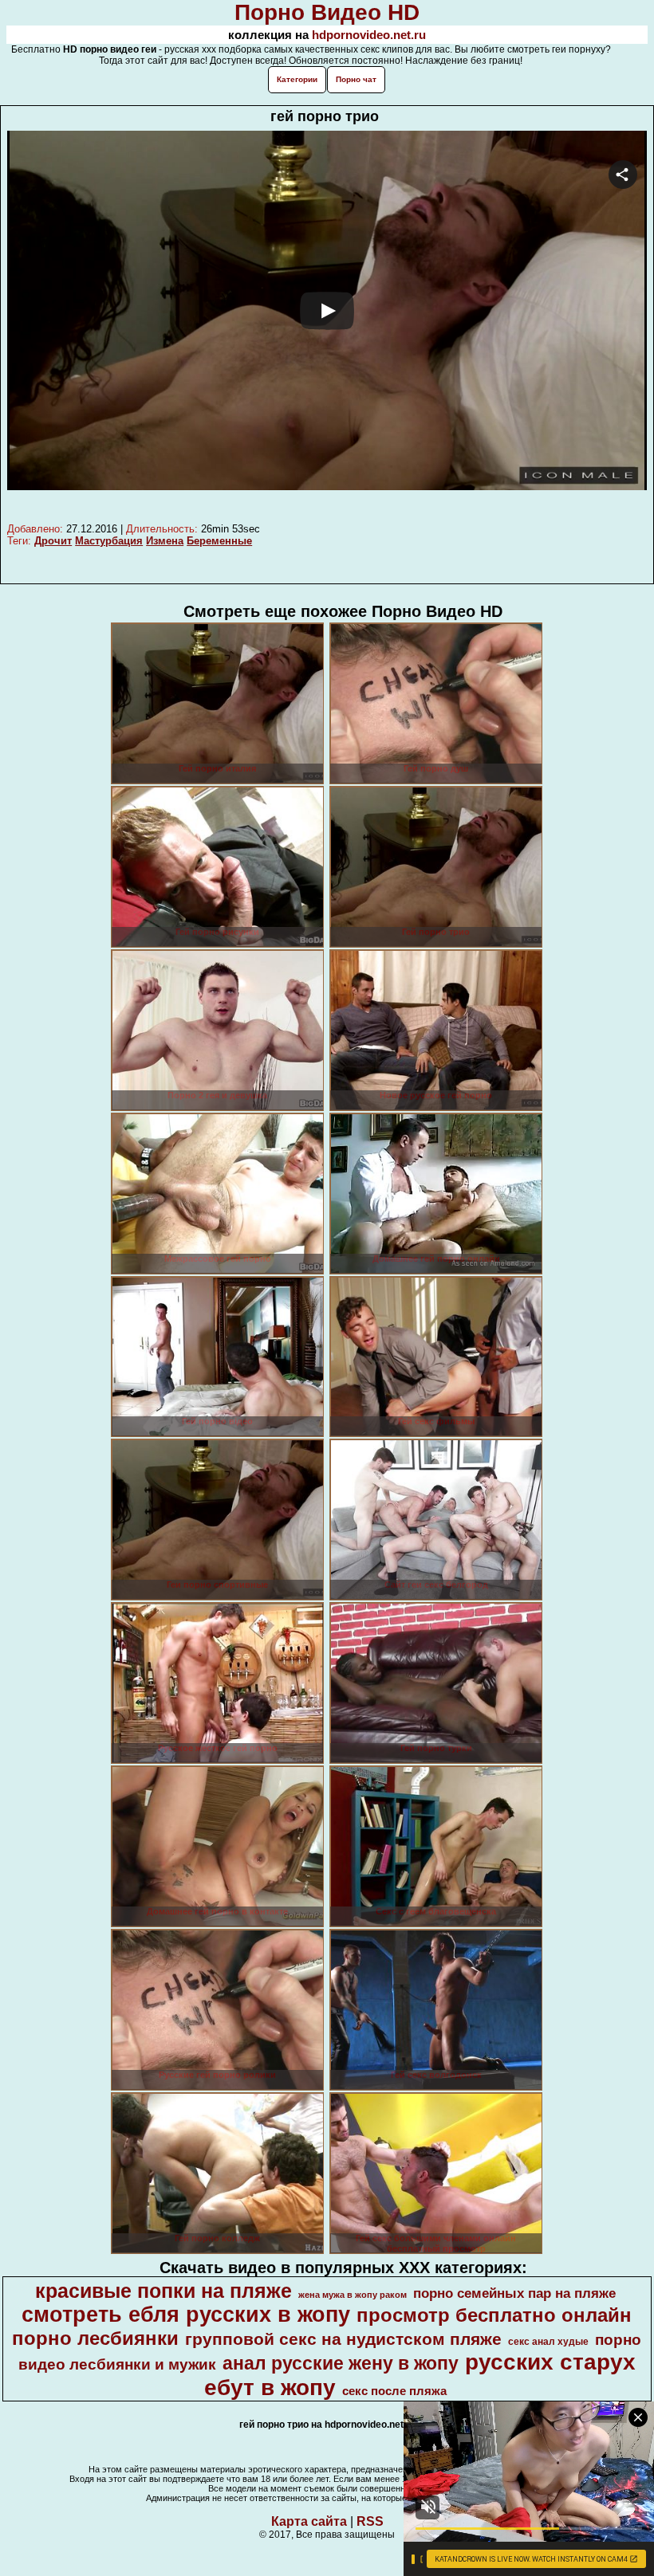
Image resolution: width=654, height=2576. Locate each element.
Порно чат (356, 79)
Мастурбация (109, 541)
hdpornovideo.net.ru (369, 35)
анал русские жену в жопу (341, 2363)
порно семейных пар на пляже (514, 2293)
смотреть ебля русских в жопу (186, 2315)
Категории (297, 79)
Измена (165, 541)
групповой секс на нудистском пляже (343, 2339)
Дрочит (53, 541)
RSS (370, 2521)
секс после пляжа (394, 2391)
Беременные (219, 541)
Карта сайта (309, 2521)
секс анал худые (548, 2342)
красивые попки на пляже (163, 2291)
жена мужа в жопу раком (353, 2295)
